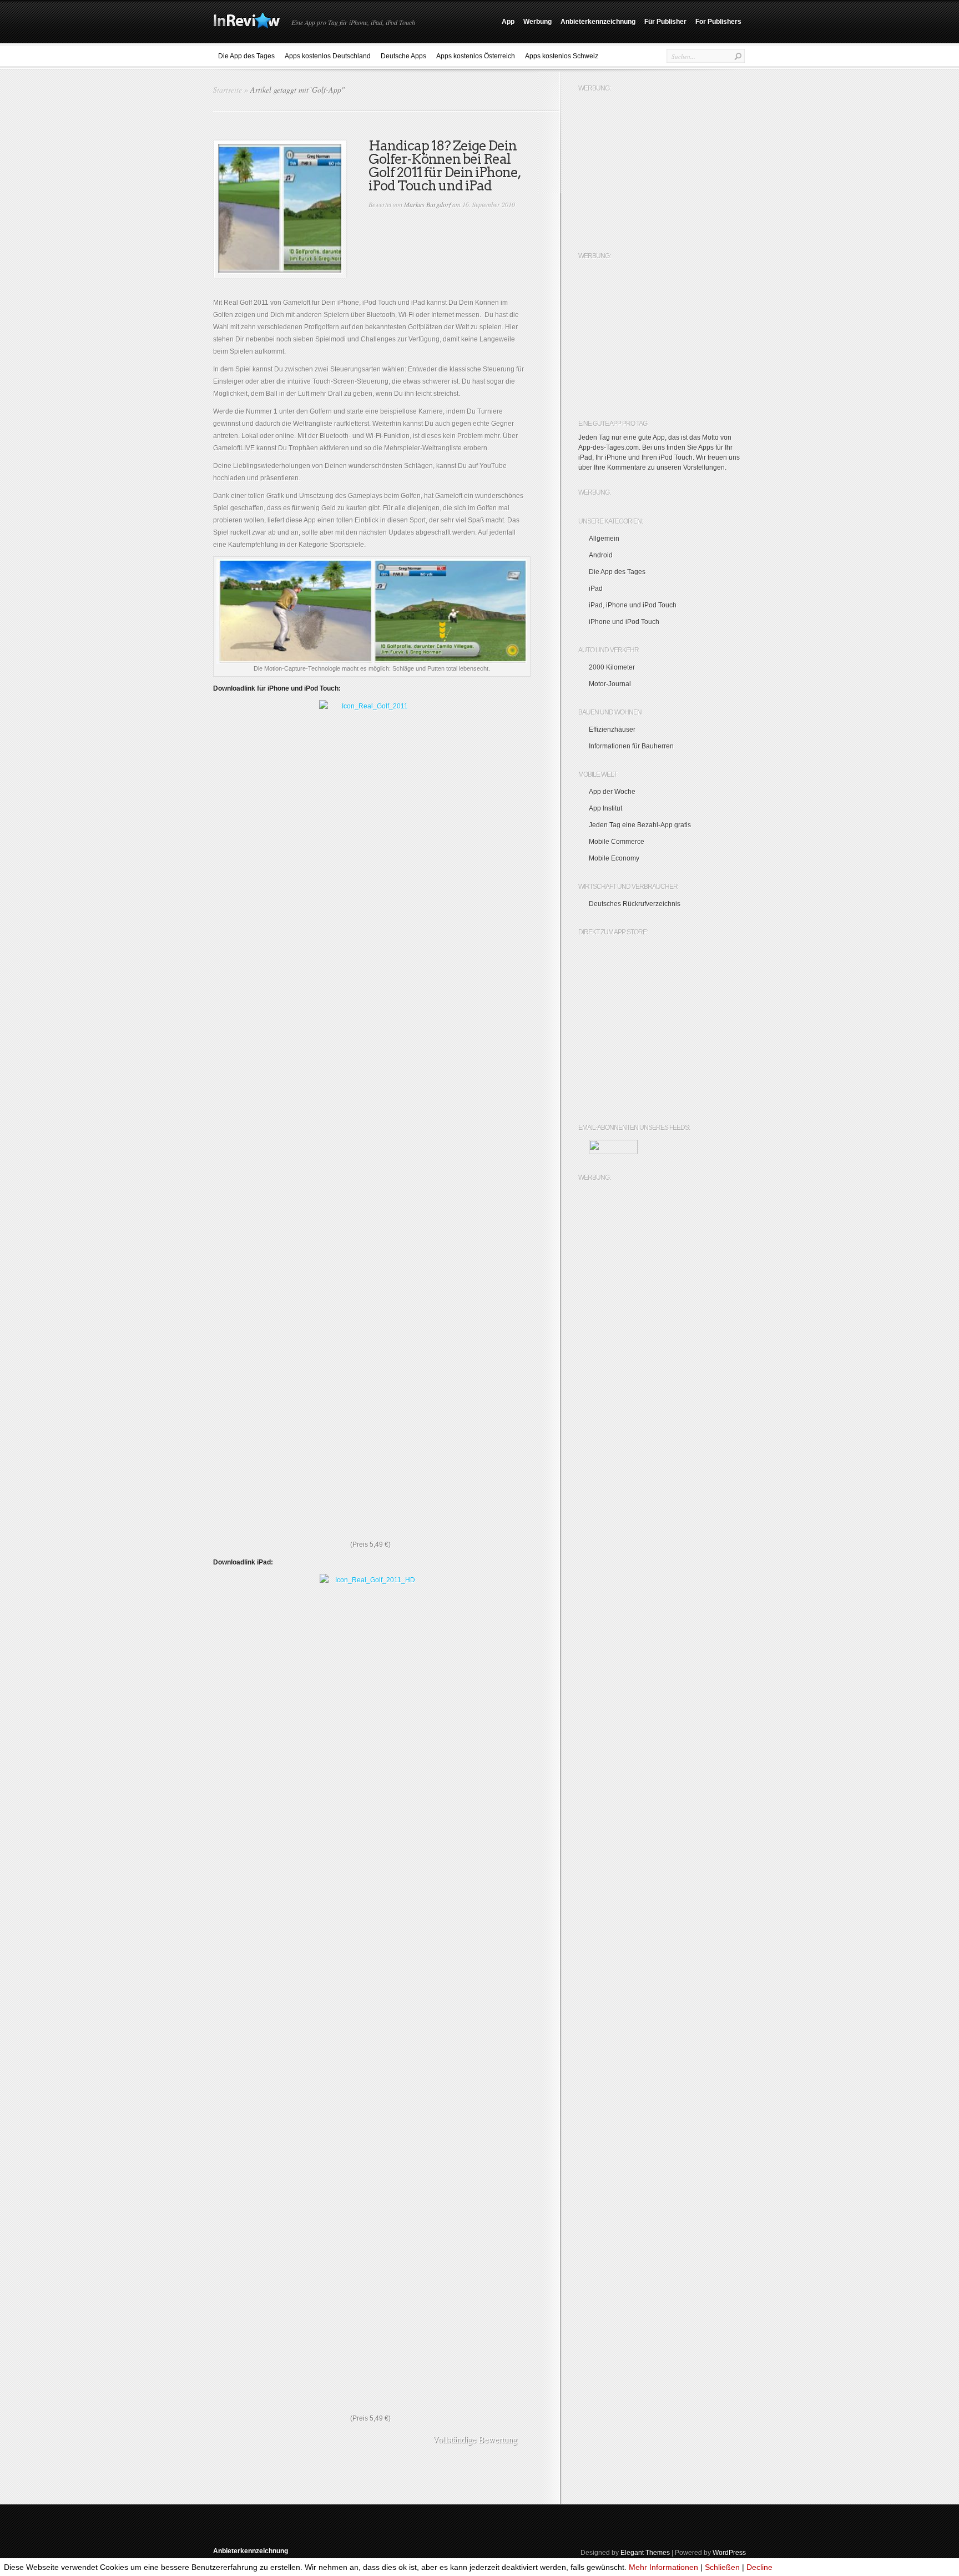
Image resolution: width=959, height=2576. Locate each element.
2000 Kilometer (612, 667)
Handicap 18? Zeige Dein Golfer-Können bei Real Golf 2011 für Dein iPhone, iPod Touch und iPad (445, 166)
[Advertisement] (662, 167)
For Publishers (718, 22)
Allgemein (604, 539)
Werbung (537, 22)
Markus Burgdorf (427, 204)
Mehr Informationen (663, 2567)
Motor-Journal (610, 684)
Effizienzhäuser (612, 729)
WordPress (729, 2553)
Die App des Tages (246, 56)
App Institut (605, 808)
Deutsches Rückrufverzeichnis (635, 904)
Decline (759, 2567)
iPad (596, 588)
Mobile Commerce (617, 842)
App (508, 22)
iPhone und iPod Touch (624, 622)
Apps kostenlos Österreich (476, 56)
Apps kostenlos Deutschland (328, 56)
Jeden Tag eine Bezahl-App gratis (640, 825)
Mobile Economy (614, 858)
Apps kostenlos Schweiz (562, 56)
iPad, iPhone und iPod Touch (633, 605)
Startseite (228, 90)
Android (601, 555)
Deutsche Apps (403, 56)
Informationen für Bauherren (631, 746)
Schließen (722, 2567)
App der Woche (612, 792)
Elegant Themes (645, 2553)
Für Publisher (665, 22)
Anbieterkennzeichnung (598, 22)
